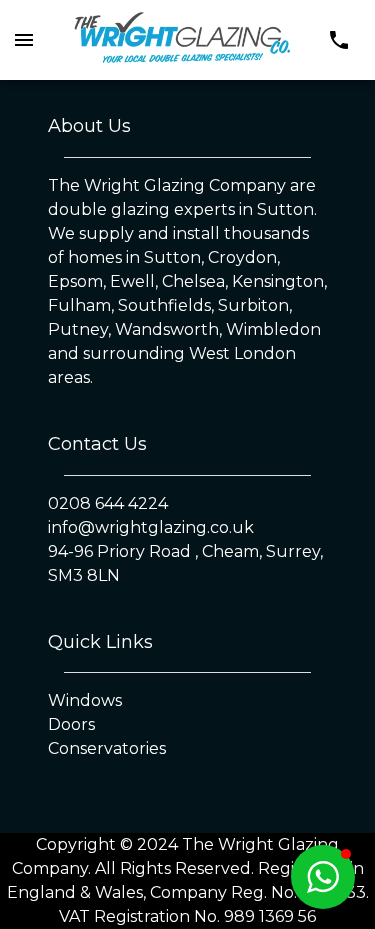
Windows (85, 700)
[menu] (24, 40)
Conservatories (107, 748)
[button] (323, 877)
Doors (71, 724)
